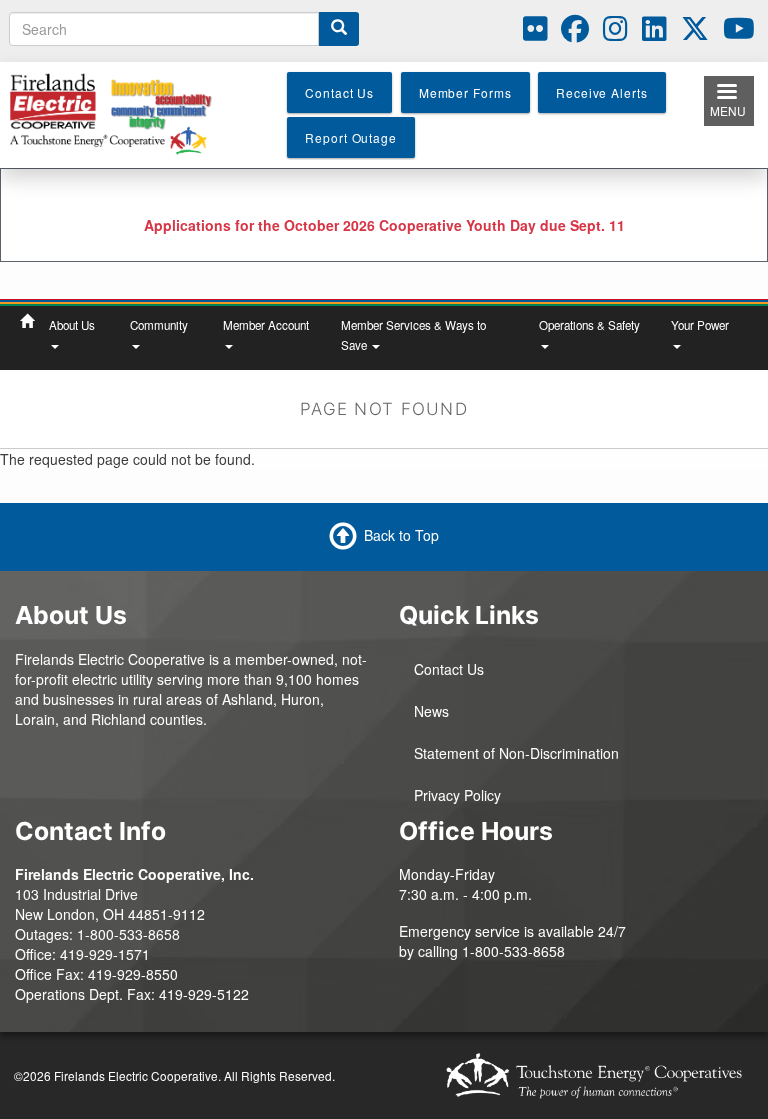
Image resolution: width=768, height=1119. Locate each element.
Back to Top (401, 535)
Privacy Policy (457, 795)
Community (159, 325)
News (431, 711)
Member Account (266, 325)
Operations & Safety (589, 325)
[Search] (339, 29)
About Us (72, 325)
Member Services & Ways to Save (413, 335)
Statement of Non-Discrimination (516, 753)
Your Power (700, 325)
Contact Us (449, 669)
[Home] (118, 112)
